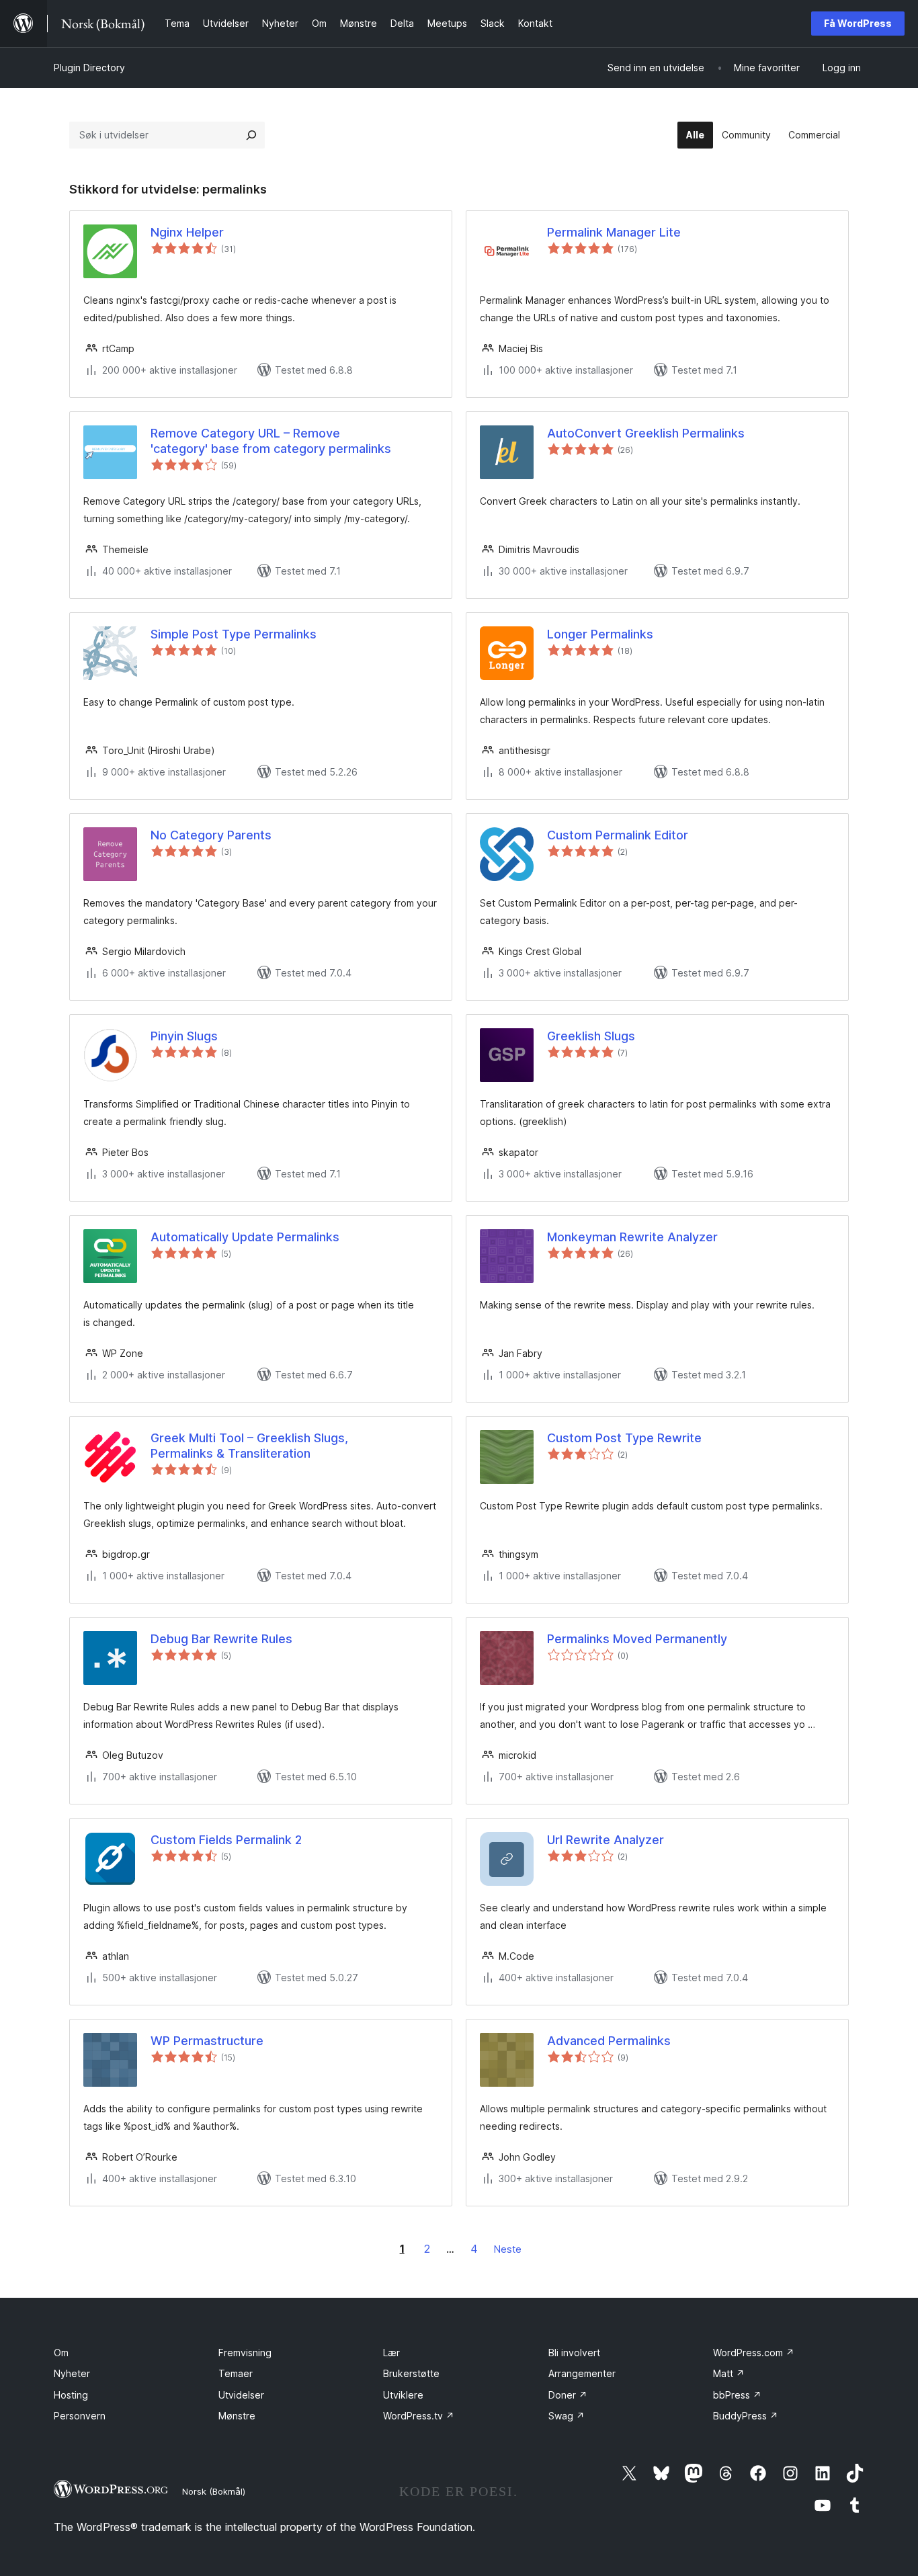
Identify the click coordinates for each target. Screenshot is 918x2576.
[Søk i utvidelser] (251, 135)
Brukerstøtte (411, 2373)
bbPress (737, 2395)
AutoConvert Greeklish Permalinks (646, 433)
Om (61, 2353)
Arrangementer (582, 2373)
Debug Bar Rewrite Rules (221, 1639)
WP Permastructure (207, 2041)
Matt (729, 2373)
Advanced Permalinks (609, 2041)
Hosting (71, 2395)
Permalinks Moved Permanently (637, 1639)
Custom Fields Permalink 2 (226, 1840)
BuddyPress (746, 2416)
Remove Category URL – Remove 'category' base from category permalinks (271, 441)
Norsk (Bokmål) (214, 2491)
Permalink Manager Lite (614, 232)
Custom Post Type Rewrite (624, 1438)
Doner (568, 2395)
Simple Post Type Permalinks (234, 634)
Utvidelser (241, 2395)
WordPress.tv (419, 2416)
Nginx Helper (187, 232)
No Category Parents (211, 835)
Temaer (236, 2373)
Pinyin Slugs (184, 1036)
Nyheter (72, 2373)
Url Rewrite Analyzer (606, 1840)
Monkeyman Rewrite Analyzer (632, 1237)
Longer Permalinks (600, 634)
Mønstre (237, 2416)
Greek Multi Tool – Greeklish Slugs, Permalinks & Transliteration (249, 1446)
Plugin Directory (89, 68)
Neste (508, 2249)
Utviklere (403, 2395)
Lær (391, 2353)
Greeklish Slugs (591, 1036)
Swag (567, 2416)
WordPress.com (754, 2353)
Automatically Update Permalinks (245, 1237)
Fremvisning (245, 2353)
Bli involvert (574, 2353)
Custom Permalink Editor (618, 835)
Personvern (80, 2416)
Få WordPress (858, 23)
